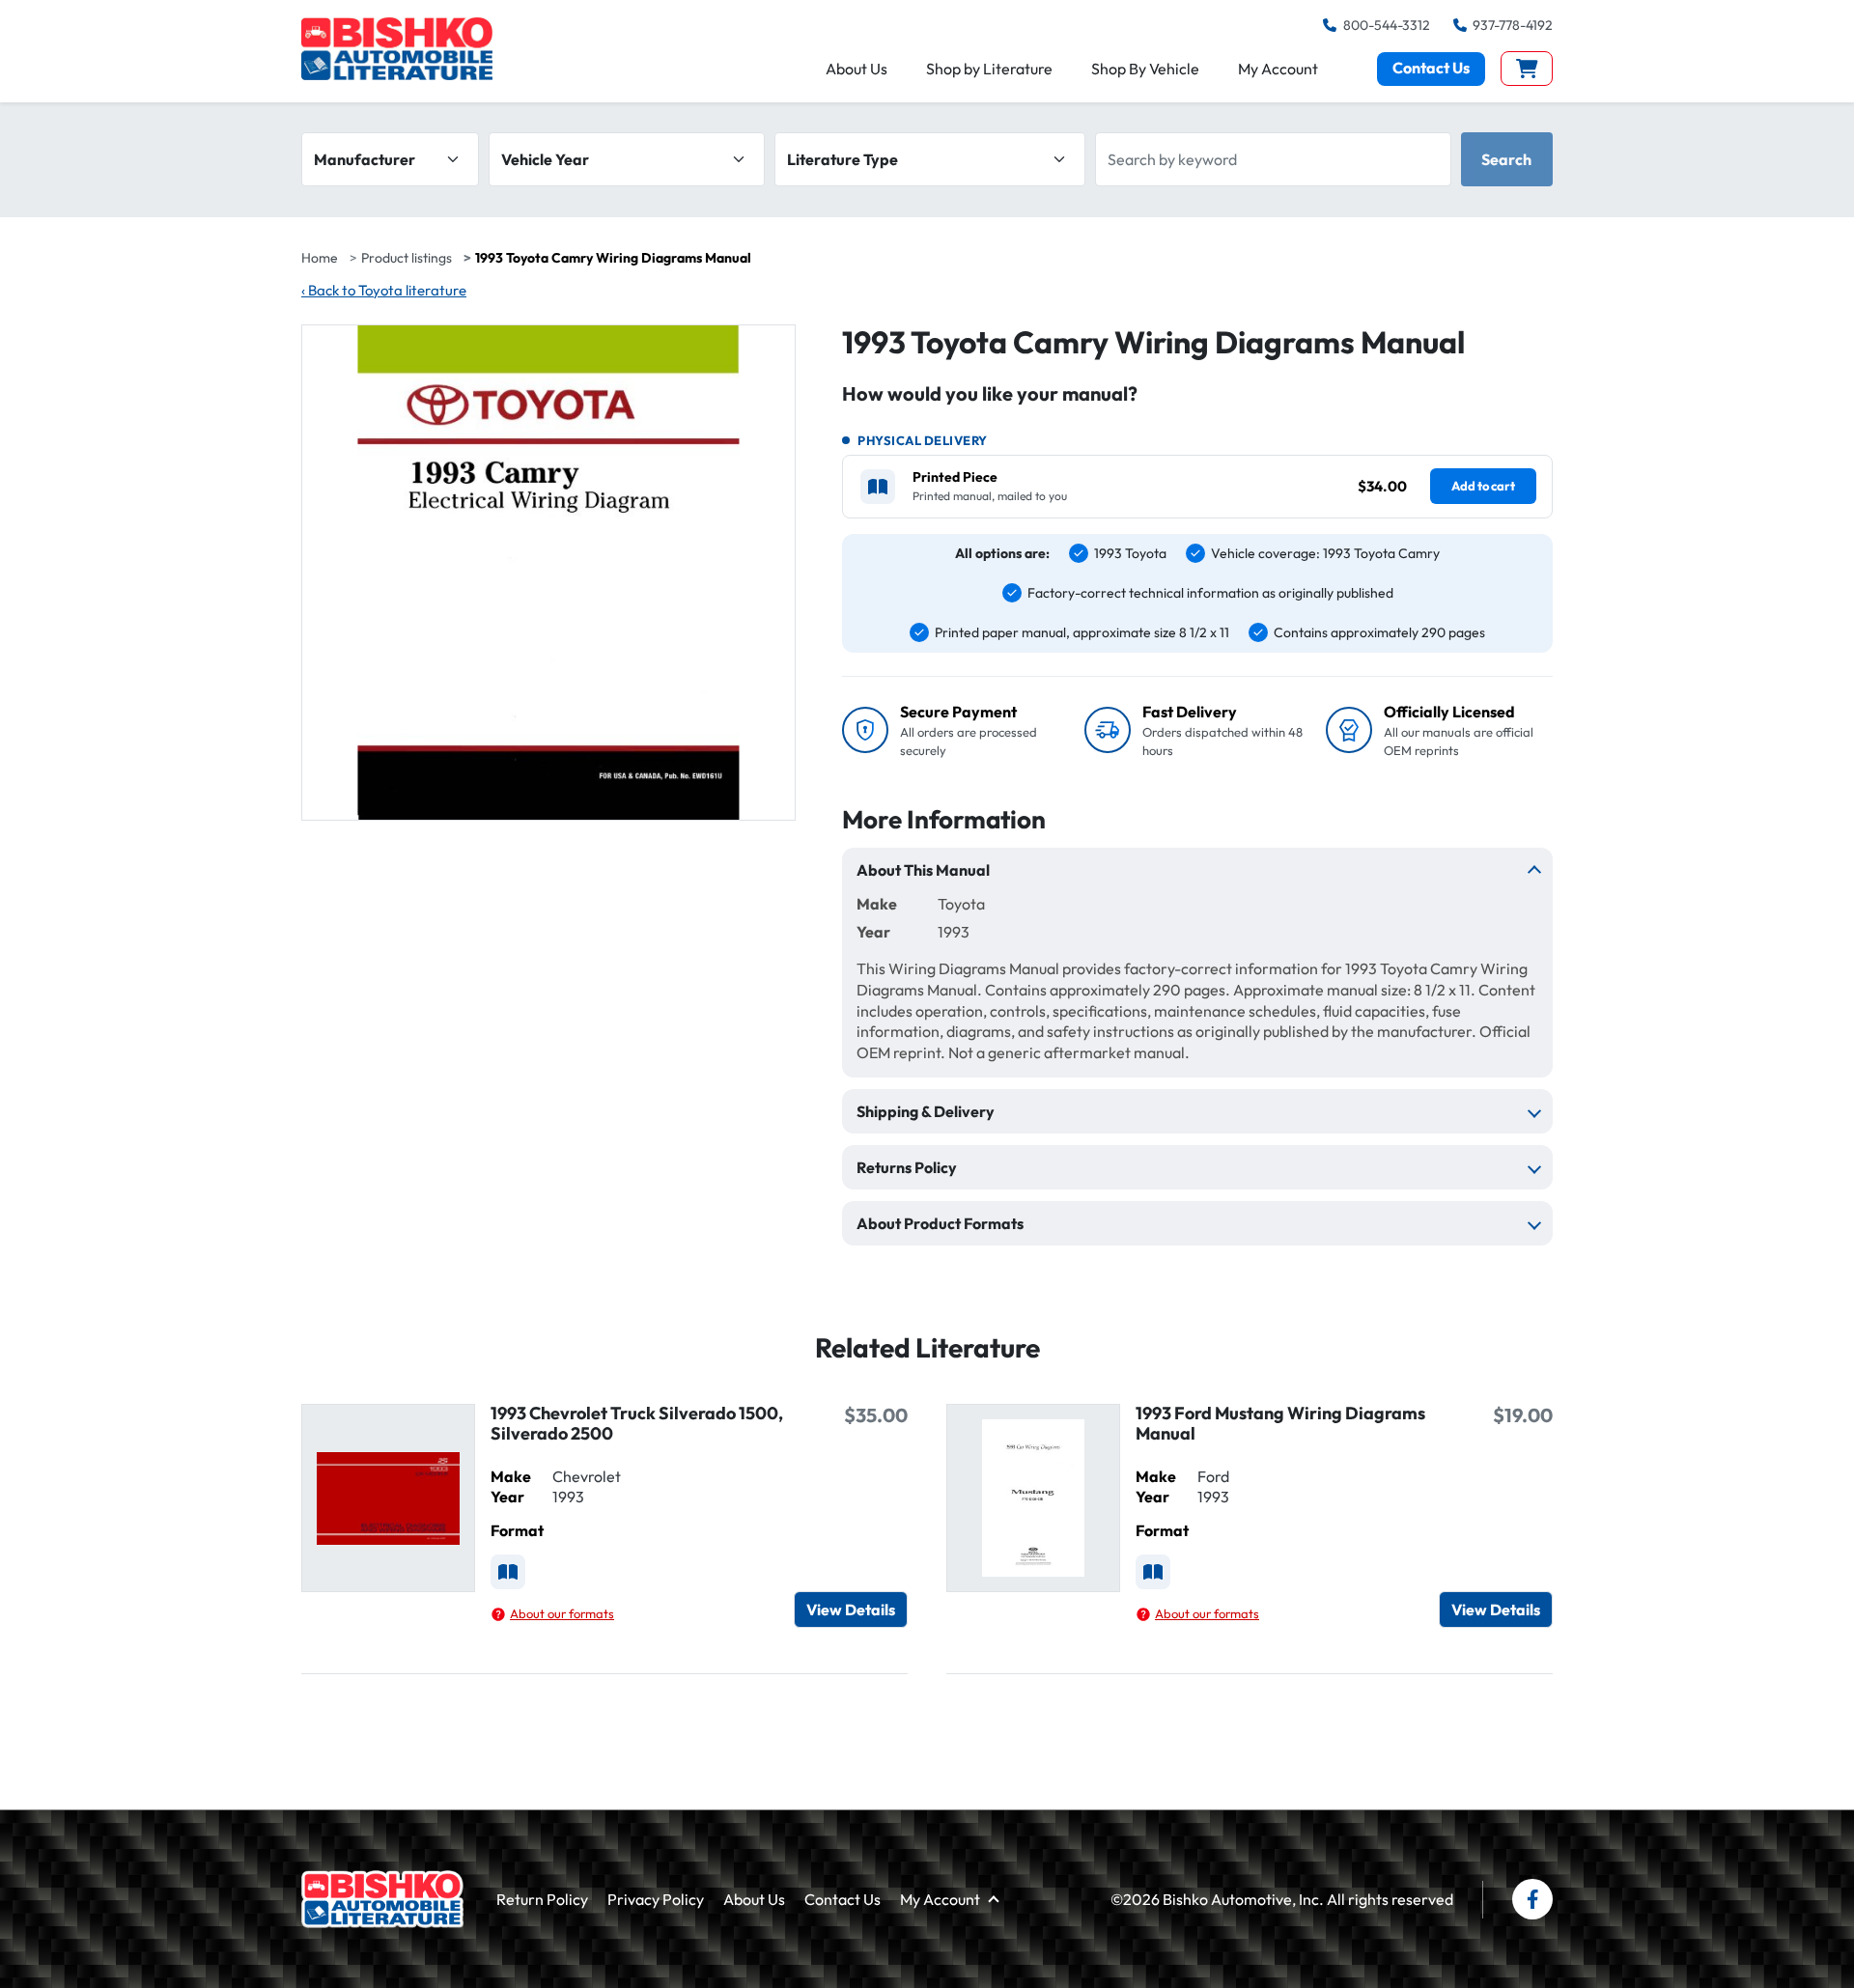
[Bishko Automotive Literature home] (382, 1899)
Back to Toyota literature (384, 290)
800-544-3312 (1386, 25)
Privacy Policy (656, 1899)
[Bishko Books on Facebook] (1532, 1899)
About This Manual (923, 870)
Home (320, 258)
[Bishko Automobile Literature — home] (397, 49)
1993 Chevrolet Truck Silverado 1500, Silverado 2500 (637, 1423)
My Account (1278, 69)
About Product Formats (940, 1223)
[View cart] (1527, 69)
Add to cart (1483, 486)
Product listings (407, 258)
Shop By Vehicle (1145, 69)
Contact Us (1431, 68)
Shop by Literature (989, 69)
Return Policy (542, 1899)
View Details (851, 1610)
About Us (857, 69)
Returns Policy (907, 1167)
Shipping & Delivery (926, 1111)
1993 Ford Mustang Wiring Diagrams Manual (1280, 1423)
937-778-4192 (1513, 25)
